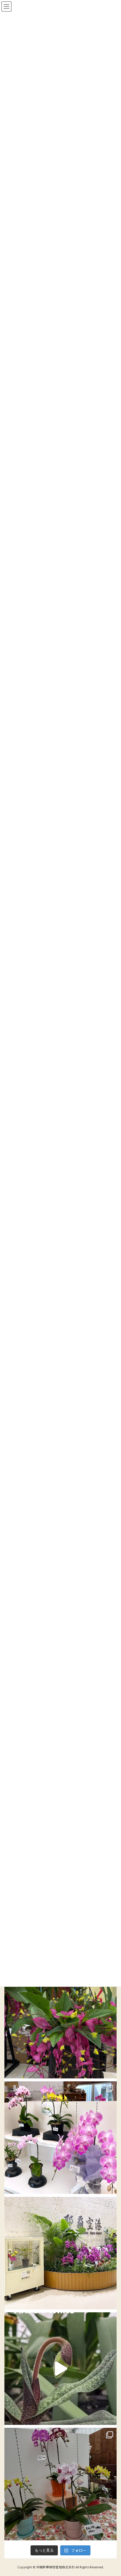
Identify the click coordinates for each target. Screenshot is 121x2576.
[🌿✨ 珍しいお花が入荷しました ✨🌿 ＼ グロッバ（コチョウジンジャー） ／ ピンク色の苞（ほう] (60, 2022)
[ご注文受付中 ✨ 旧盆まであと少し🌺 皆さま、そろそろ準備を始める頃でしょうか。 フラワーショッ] (60, 2138)
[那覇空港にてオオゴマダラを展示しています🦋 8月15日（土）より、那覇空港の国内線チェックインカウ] (60, 2253)
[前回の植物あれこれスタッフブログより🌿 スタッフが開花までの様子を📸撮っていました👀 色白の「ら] (60, 2369)
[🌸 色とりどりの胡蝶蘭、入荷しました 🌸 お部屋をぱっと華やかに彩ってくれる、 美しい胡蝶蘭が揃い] (60, 2484)
